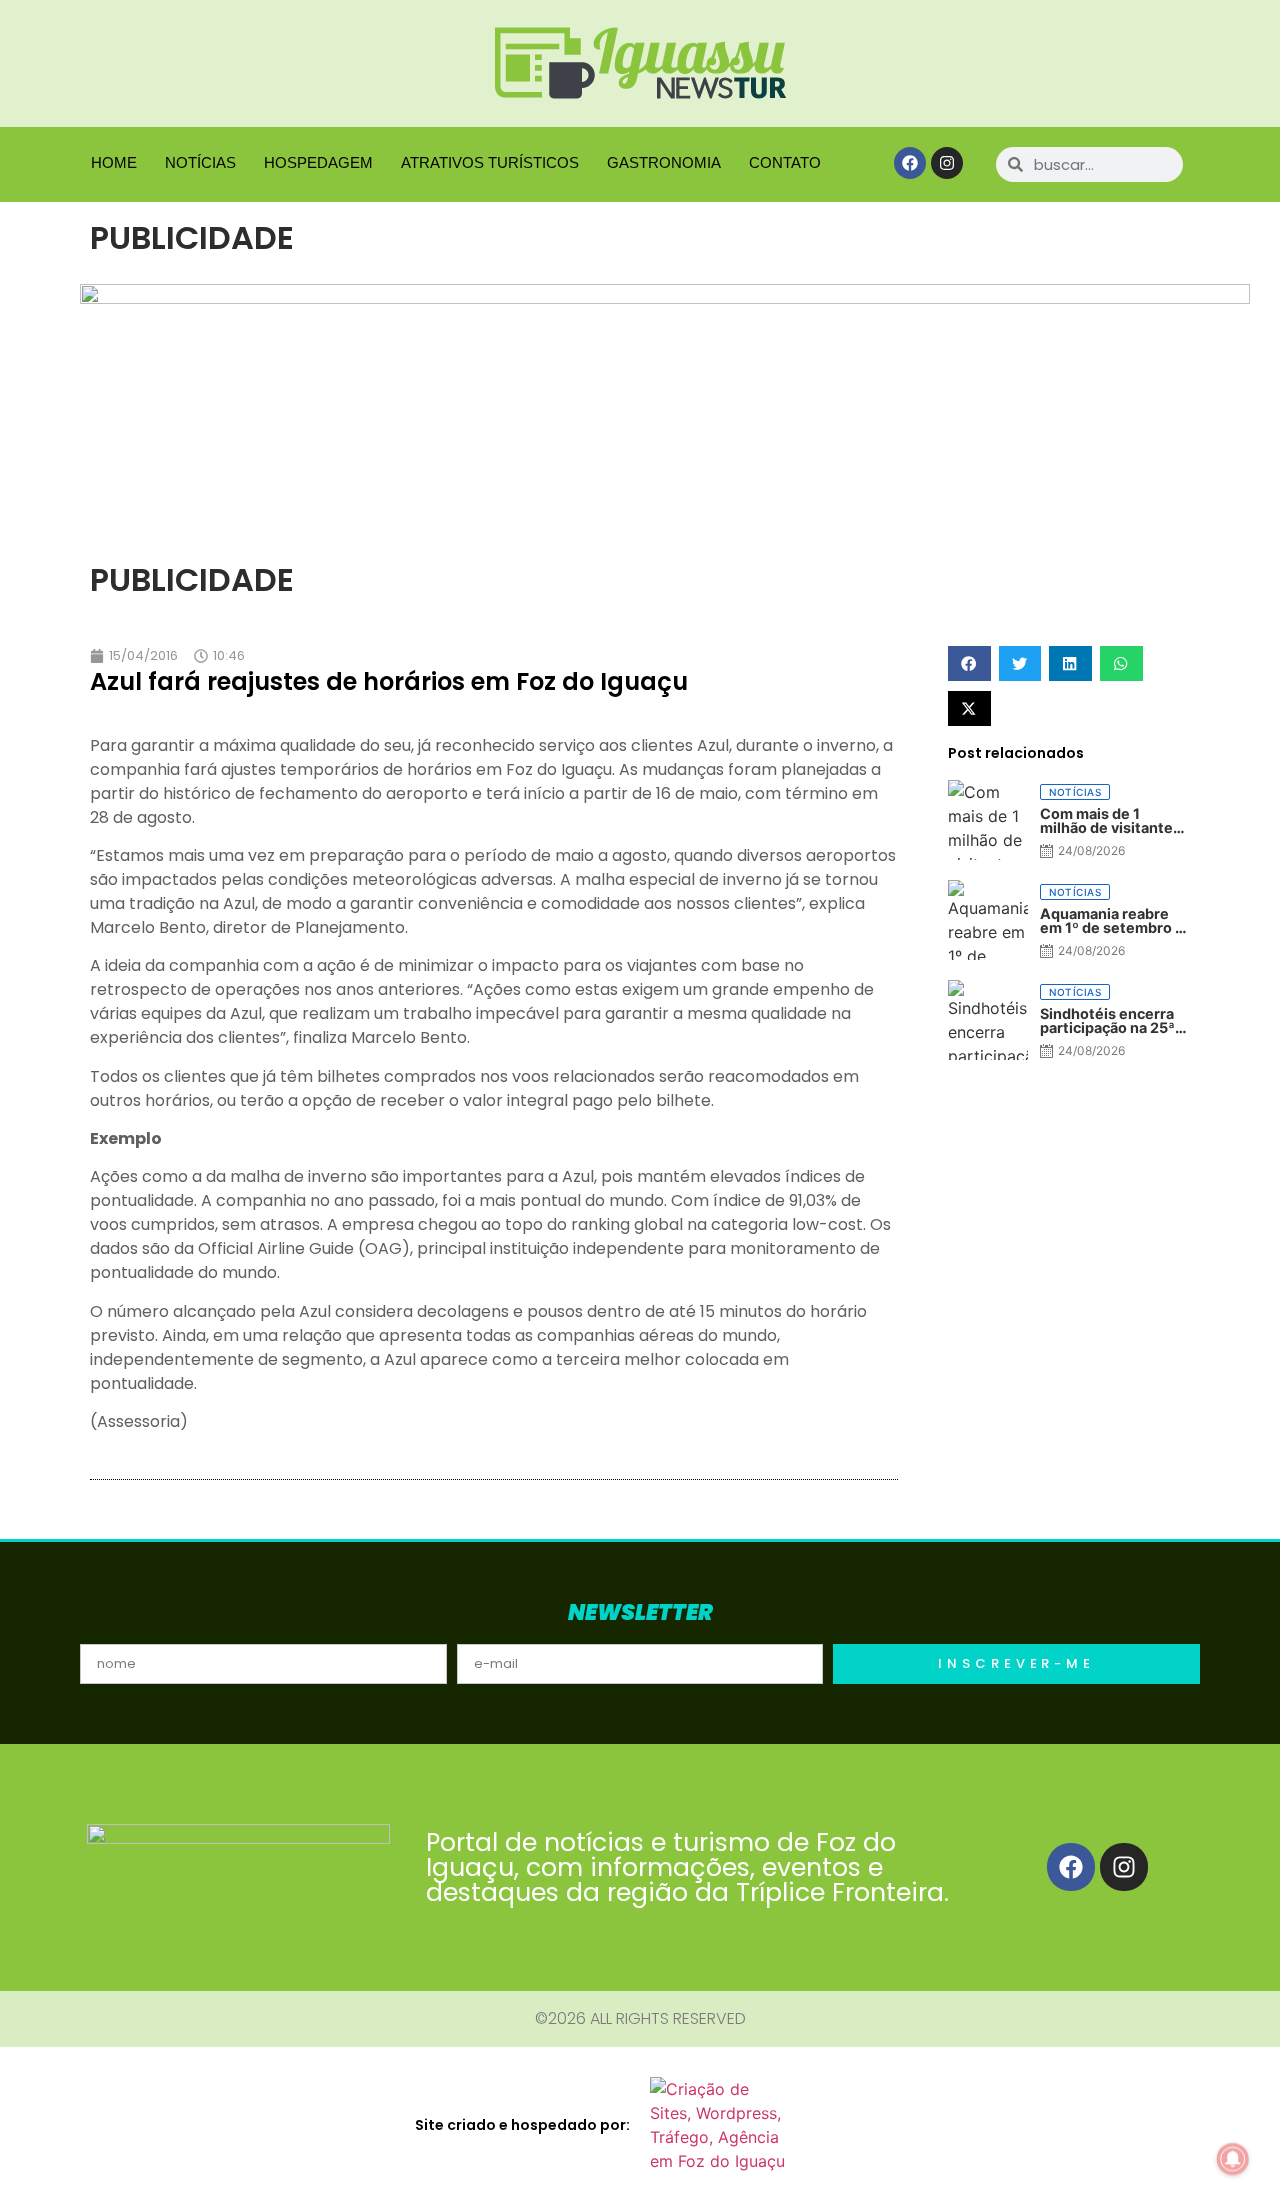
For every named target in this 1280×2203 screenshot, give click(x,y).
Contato (785, 162)
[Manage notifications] (1233, 2159)
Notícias (200, 162)
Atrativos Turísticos (490, 162)
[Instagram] (947, 163)
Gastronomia (664, 162)
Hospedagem (318, 162)
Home (114, 162)
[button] (969, 663)
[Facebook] (910, 163)
